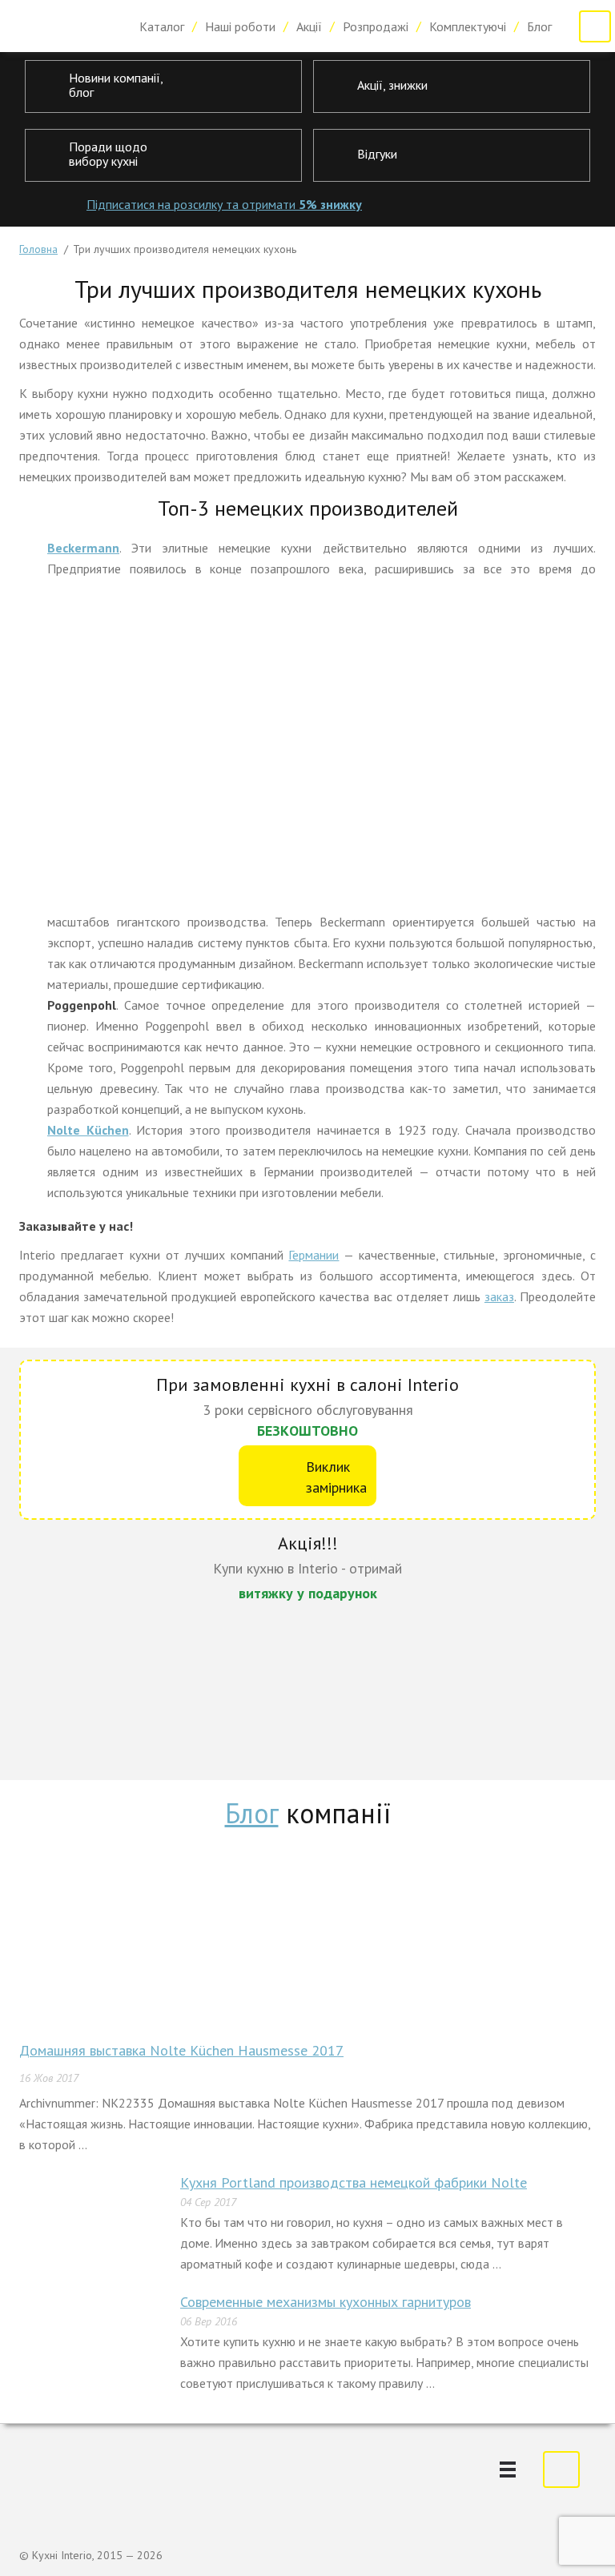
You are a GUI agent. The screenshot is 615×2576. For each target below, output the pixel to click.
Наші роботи (240, 26)
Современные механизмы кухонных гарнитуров (326, 2302)
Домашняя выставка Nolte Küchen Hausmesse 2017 (181, 2050)
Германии (314, 1255)
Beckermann (83, 548)
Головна (38, 249)
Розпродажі (376, 26)
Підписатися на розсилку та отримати (224, 204)
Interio (64, 26)
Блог (539, 26)
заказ (499, 1296)
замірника (336, 1477)
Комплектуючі (468, 26)
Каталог (162, 26)
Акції (309, 26)
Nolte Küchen (88, 1130)
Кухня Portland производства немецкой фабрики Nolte (354, 2182)
